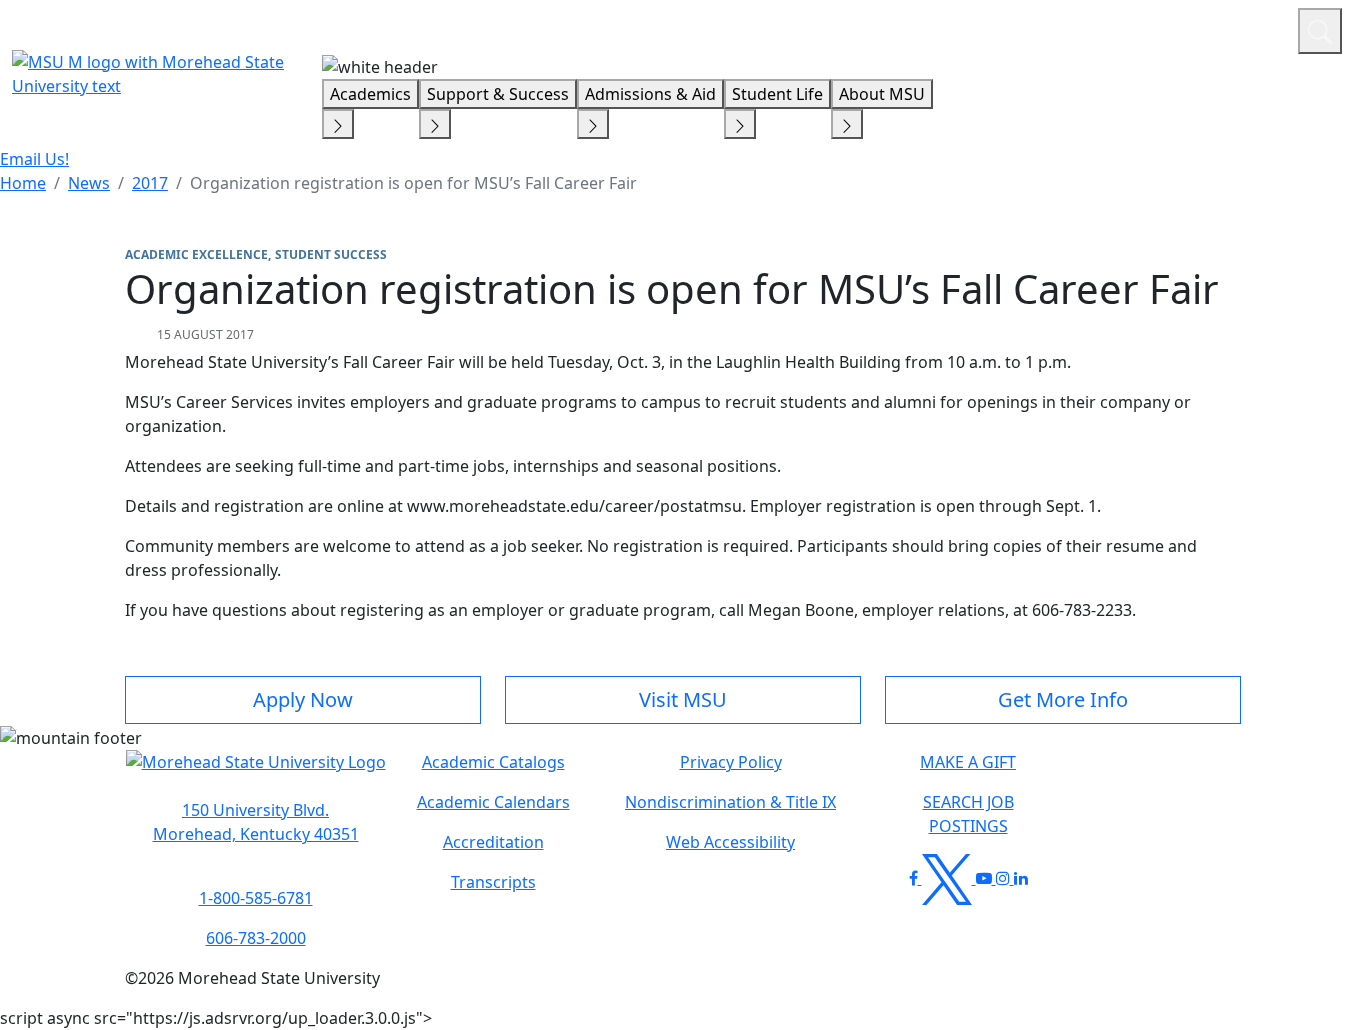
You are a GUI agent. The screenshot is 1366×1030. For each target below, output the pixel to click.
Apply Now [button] (303, 699)
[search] (1320, 31)
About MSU (882, 94)
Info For (901, 28)
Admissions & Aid (650, 94)
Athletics (1245, 28)
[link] (255, 822)
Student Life (777, 94)
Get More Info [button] (1063, 699)
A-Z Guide (1148, 28)
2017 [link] (150, 183)
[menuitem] (23, 183)
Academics (370, 94)
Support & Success (498, 94)
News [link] (89, 183)
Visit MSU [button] (683, 699)
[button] (256, 772)
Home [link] (23, 183)
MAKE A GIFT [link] (968, 762)
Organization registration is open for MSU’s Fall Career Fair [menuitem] (413, 183)
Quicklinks (1022, 28)
